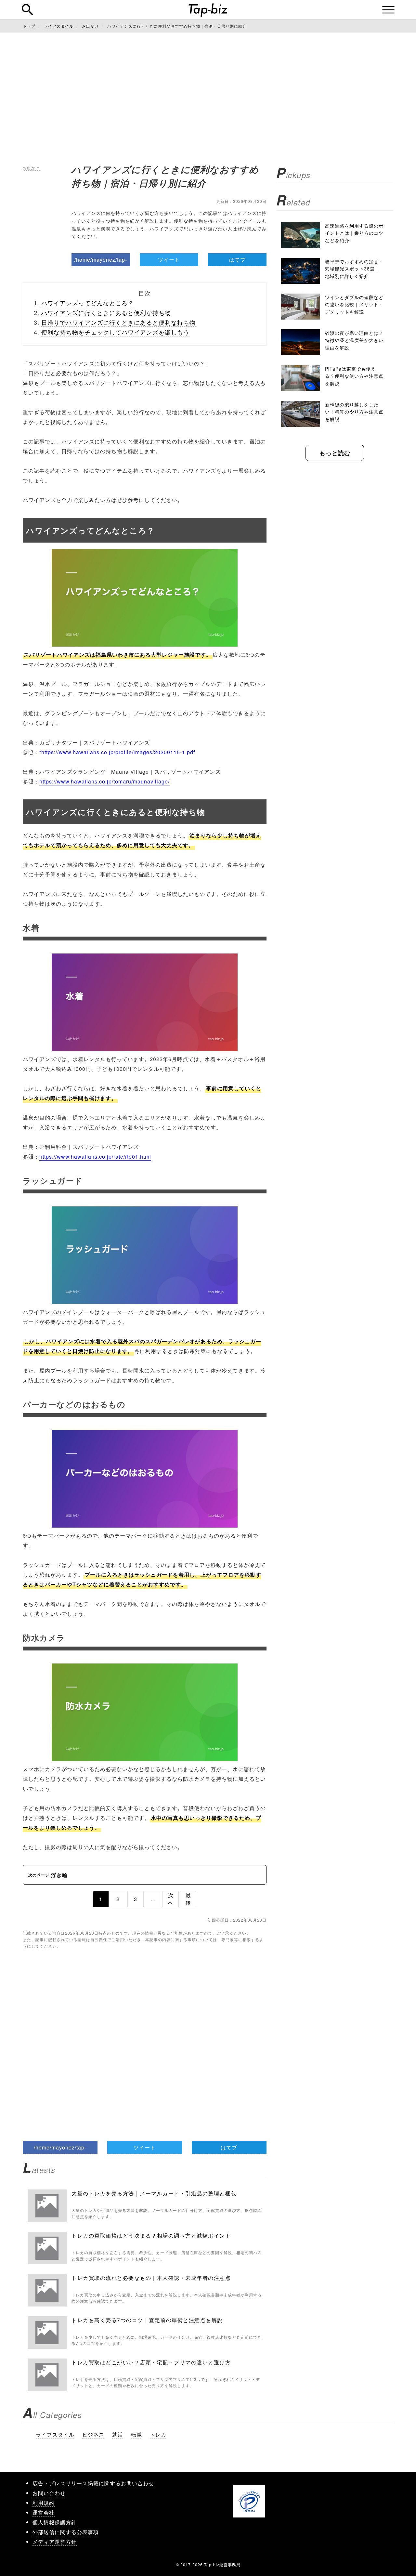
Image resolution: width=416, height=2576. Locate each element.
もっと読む (335, 453)
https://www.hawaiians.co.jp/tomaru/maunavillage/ (104, 781)
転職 (136, 2434)
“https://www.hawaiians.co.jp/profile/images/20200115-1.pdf (117, 752)
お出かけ (31, 168)
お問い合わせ (49, 2493)
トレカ (158, 2434)
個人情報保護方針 (55, 2522)
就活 (118, 2434)
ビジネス (93, 2434)
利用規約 (44, 2503)
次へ (171, 1899)
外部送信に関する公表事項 (66, 2532)
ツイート (169, 260)
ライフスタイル (55, 2434)
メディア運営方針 (55, 2542)
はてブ (237, 260)
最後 (188, 1899)
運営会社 (44, 2512)
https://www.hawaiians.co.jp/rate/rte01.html (95, 1157)
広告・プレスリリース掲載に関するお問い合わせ (93, 2483)
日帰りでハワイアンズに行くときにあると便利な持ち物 (118, 322)
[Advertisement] (208, 98)
